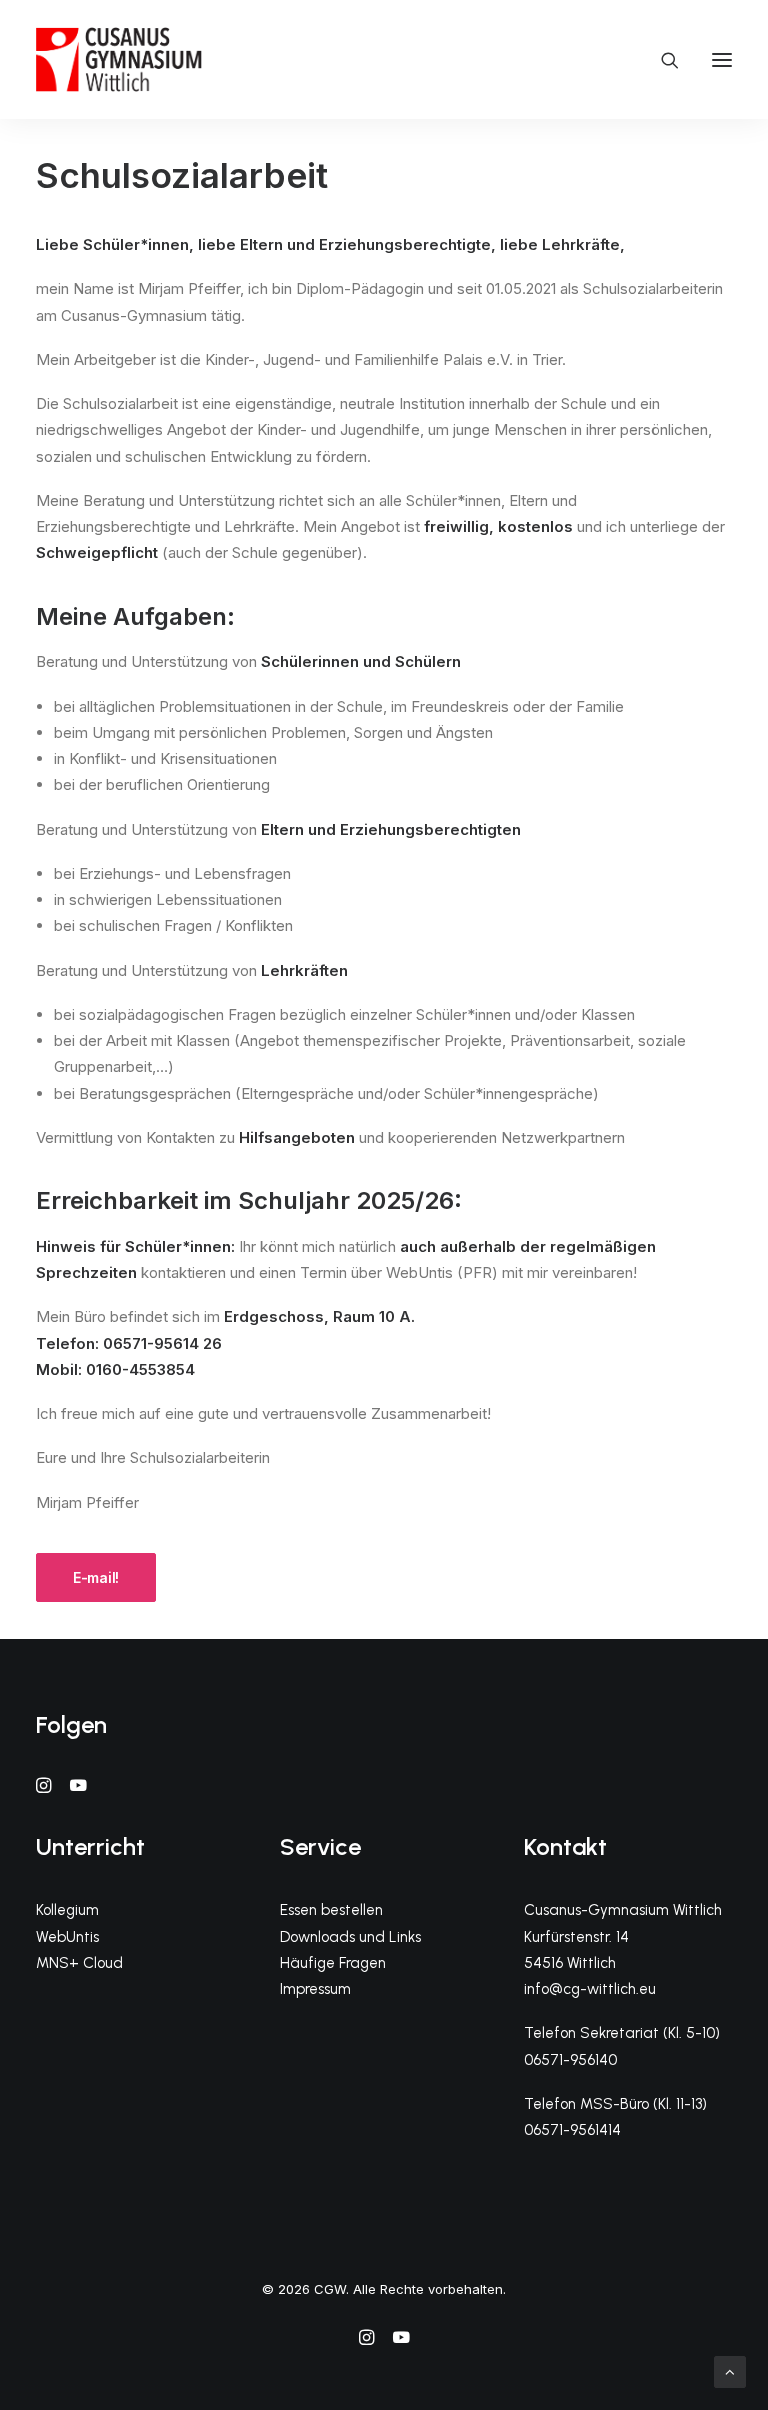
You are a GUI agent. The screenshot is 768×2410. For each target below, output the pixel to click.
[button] (722, 59)
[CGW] (119, 59)
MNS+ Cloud (79, 1963)
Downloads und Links (350, 1937)
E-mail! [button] (96, 1577)
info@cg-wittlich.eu (590, 1989)
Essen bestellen (331, 1910)
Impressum (315, 1989)
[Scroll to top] (730, 2370)
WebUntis (67, 1937)
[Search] (661, 60)
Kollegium (67, 1910)
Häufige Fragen (333, 1963)
